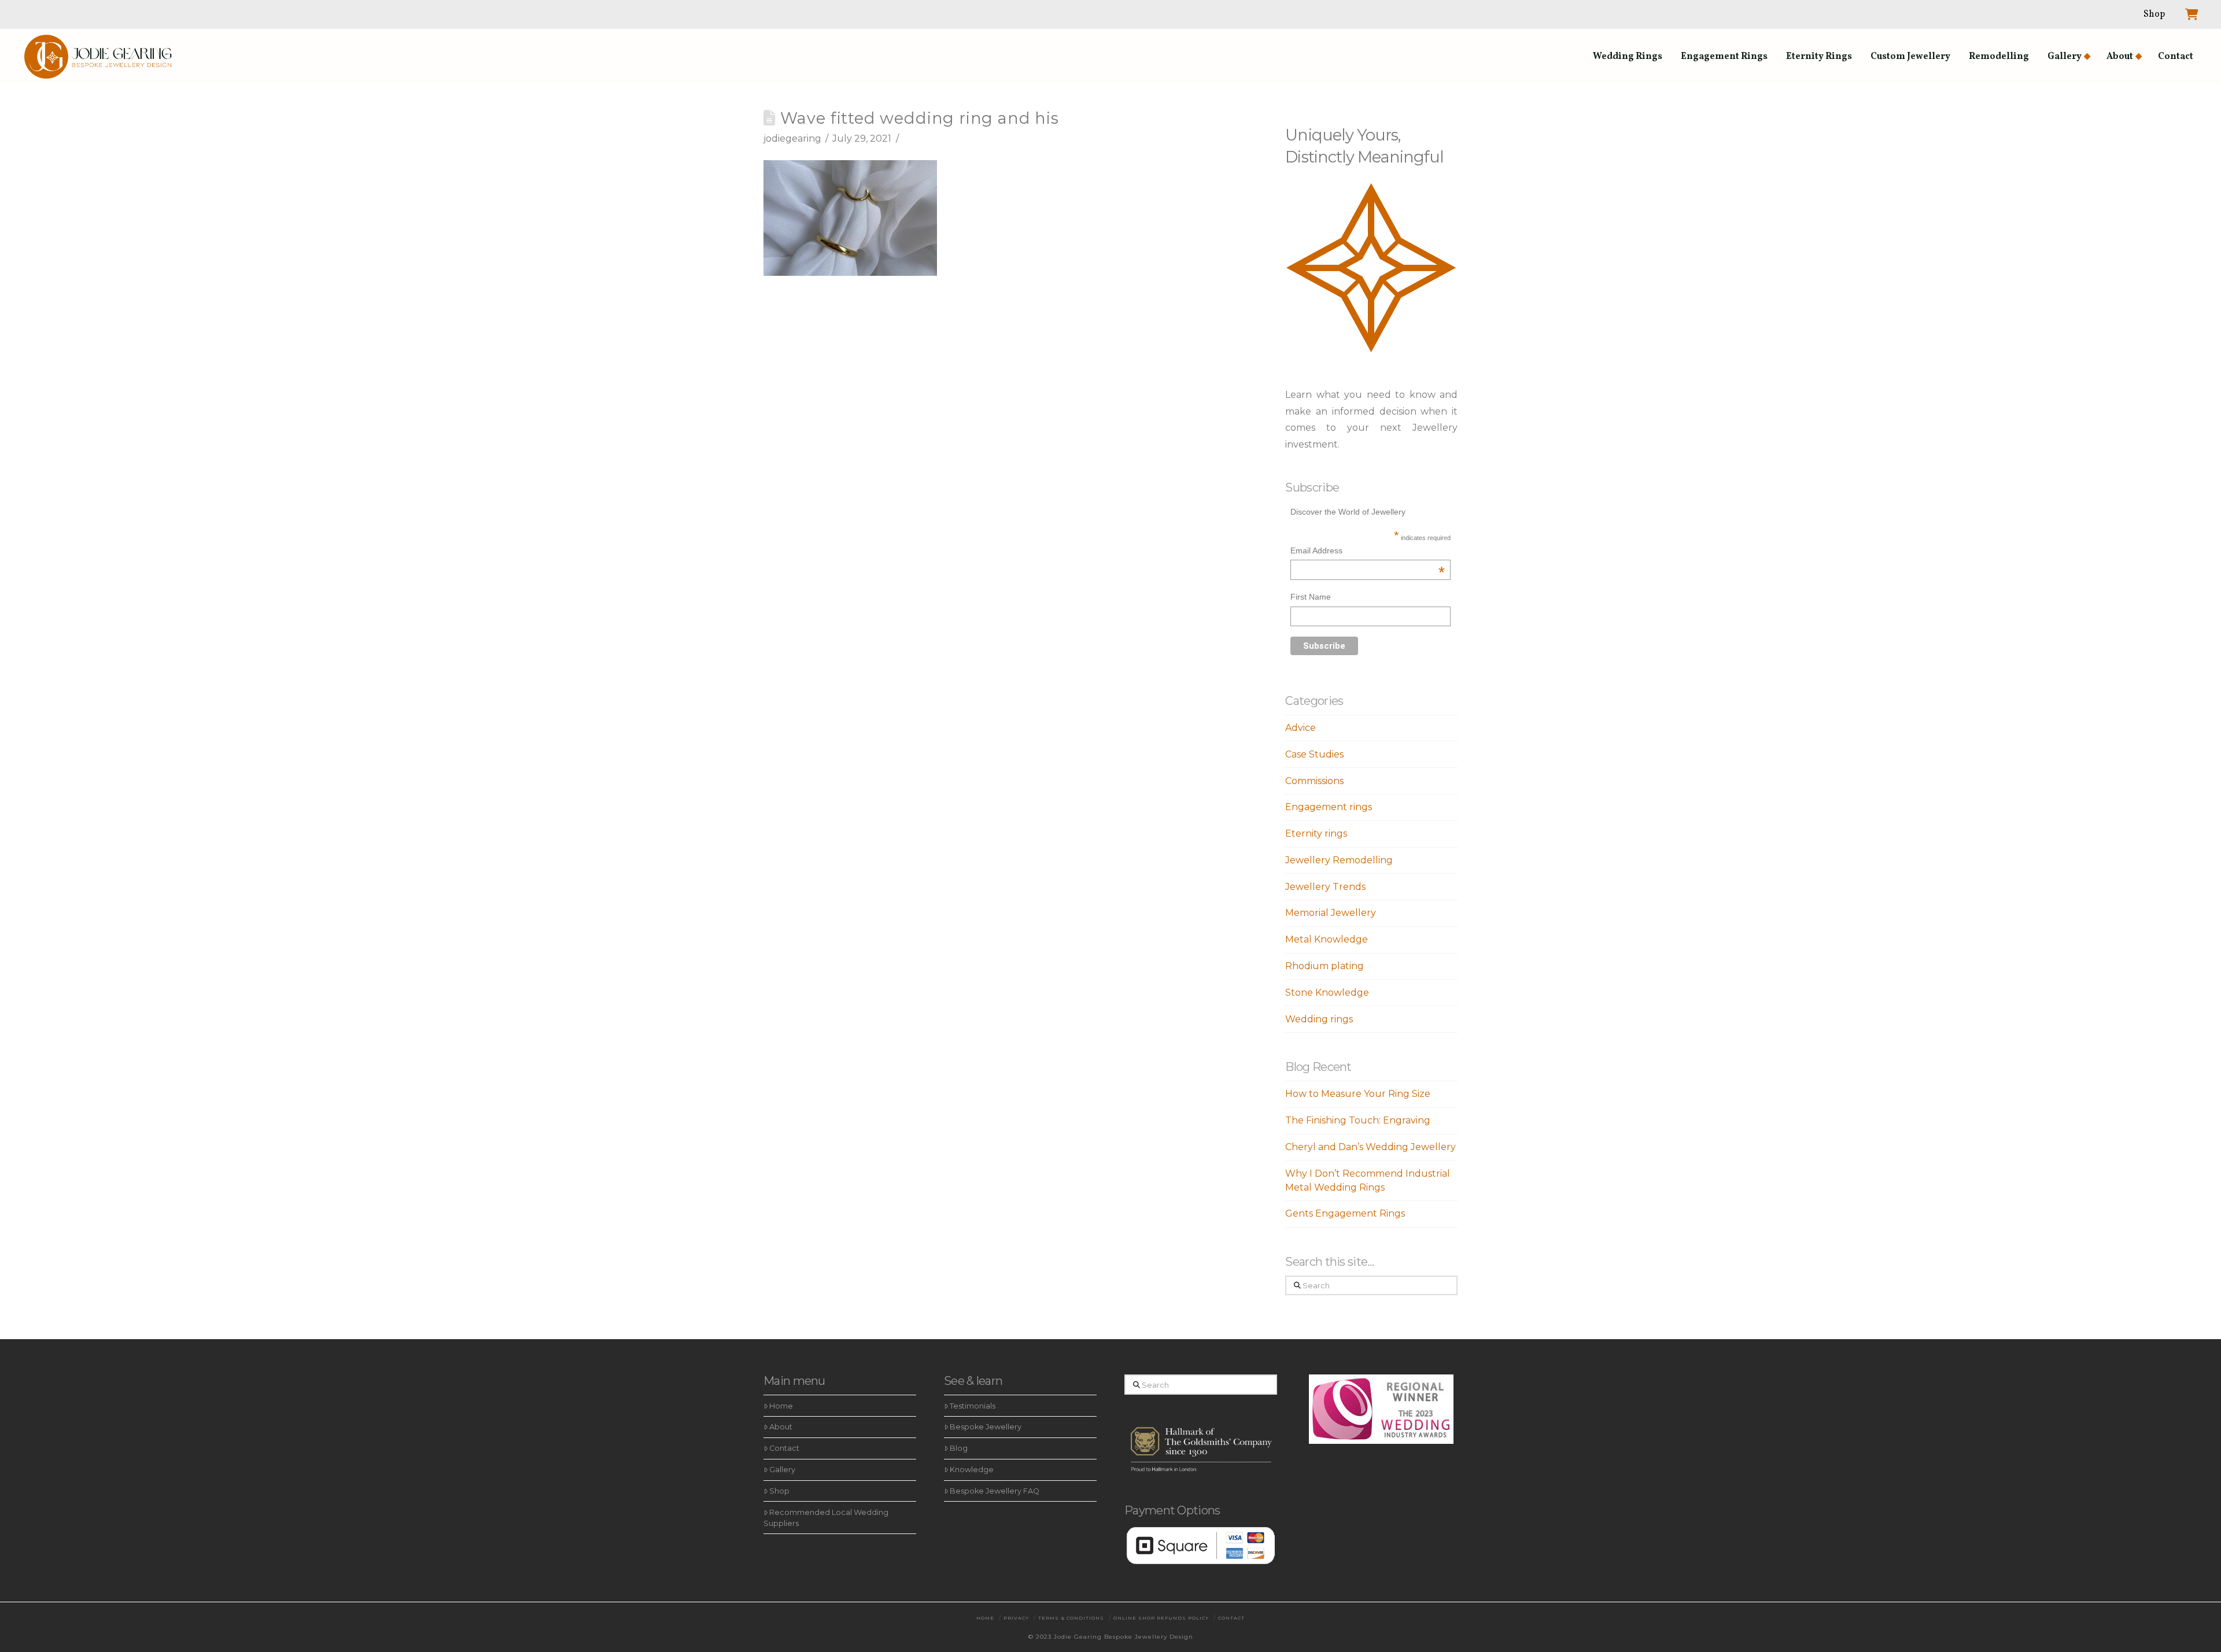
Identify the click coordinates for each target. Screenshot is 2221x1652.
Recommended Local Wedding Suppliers (826, 1518)
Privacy (1016, 1618)
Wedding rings (1319, 1019)
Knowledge (972, 1470)
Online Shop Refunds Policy (1161, 1618)
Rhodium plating (1325, 966)
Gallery (782, 1470)
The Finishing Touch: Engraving (1358, 1120)
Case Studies (1314, 754)
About (781, 1427)
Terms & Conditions (1071, 1618)
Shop (779, 1491)
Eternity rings (1316, 834)
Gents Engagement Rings (1345, 1213)
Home (781, 1406)
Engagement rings (1329, 807)
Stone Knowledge (1327, 993)
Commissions (1314, 781)
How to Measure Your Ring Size (1358, 1094)
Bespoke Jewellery (986, 1427)
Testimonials (973, 1406)
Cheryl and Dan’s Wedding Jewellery (1370, 1147)
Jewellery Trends (1325, 887)
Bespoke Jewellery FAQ (995, 1491)
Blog (959, 1448)
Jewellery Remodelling (1339, 860)
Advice (1300, 728)
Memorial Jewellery (1331, 913)
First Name (1311, 597)
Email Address (1368, 552)
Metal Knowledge (1327, 939)
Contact (784, 1448)
